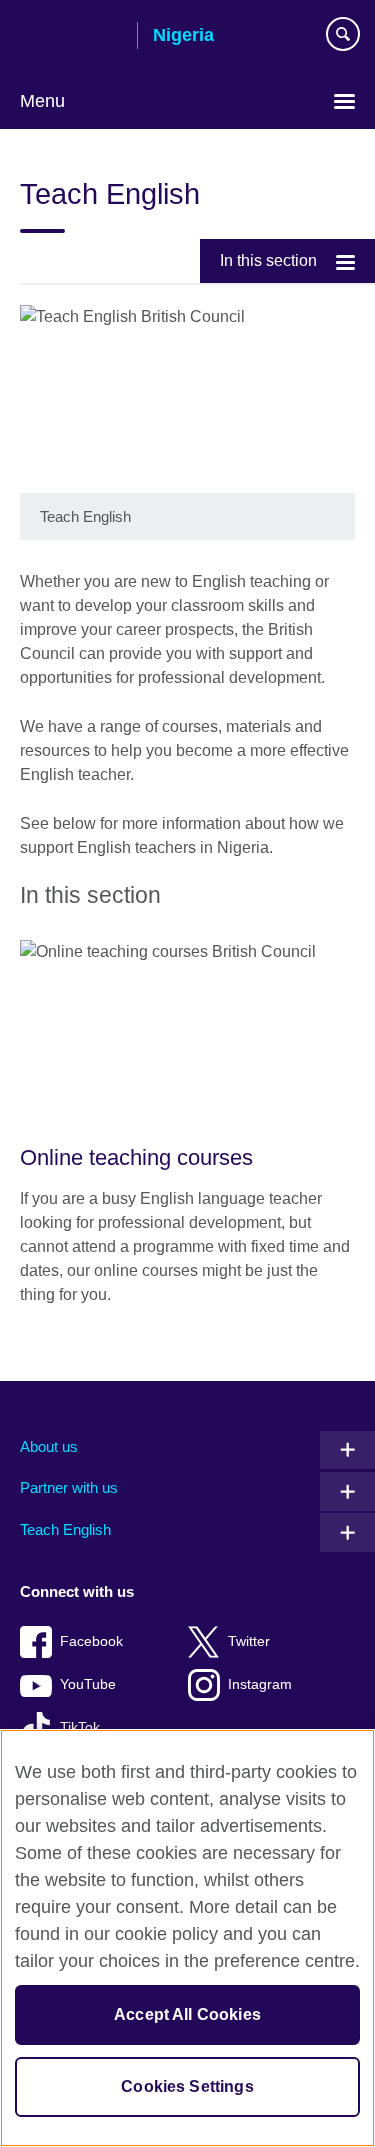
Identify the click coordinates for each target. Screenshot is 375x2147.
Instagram (260, 1684)
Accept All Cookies (187, 2014)
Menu (42, 101)
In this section (268, 260)
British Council (71, 37)
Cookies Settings (187, 2086)
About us (49, 1446)
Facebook (91, 1641)
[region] (187, 1938)
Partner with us (69, 1487)
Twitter (249, 1641)
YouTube (88, 1684)
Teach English (65, 1529)
